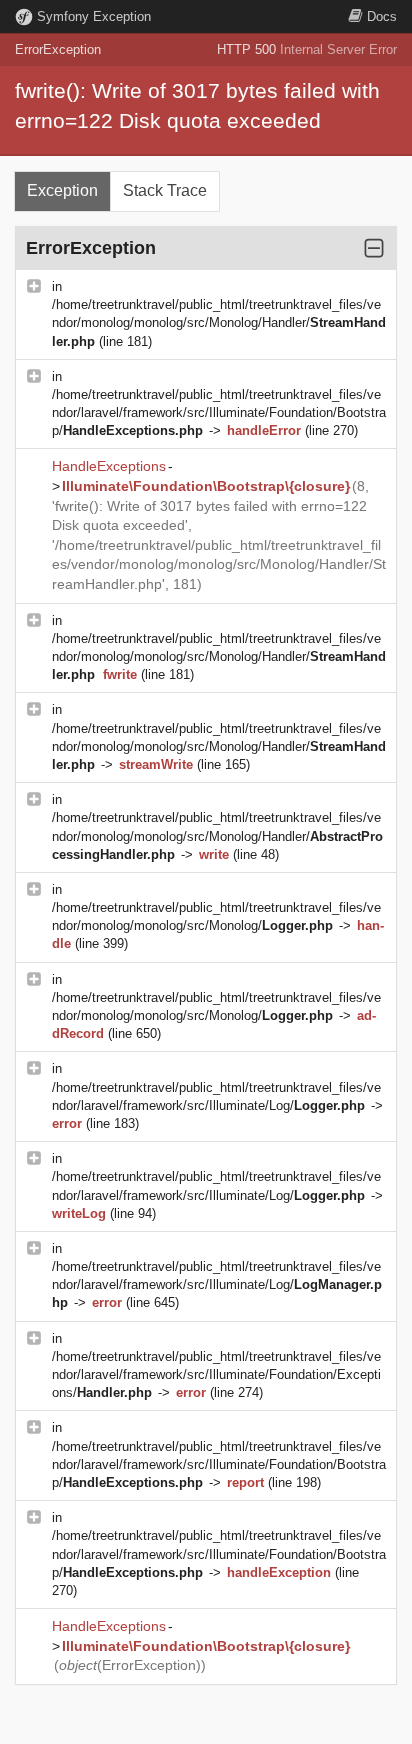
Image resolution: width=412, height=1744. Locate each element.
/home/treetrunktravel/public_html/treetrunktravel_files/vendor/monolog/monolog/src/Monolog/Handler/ (219, 322)
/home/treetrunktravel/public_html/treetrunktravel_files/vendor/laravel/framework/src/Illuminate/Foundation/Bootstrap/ (219, 412)
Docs (382, 16)
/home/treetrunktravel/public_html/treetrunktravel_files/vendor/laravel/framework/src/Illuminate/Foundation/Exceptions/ (216, 1374)
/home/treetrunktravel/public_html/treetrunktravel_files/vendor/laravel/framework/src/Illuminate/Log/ (217, 1284)
